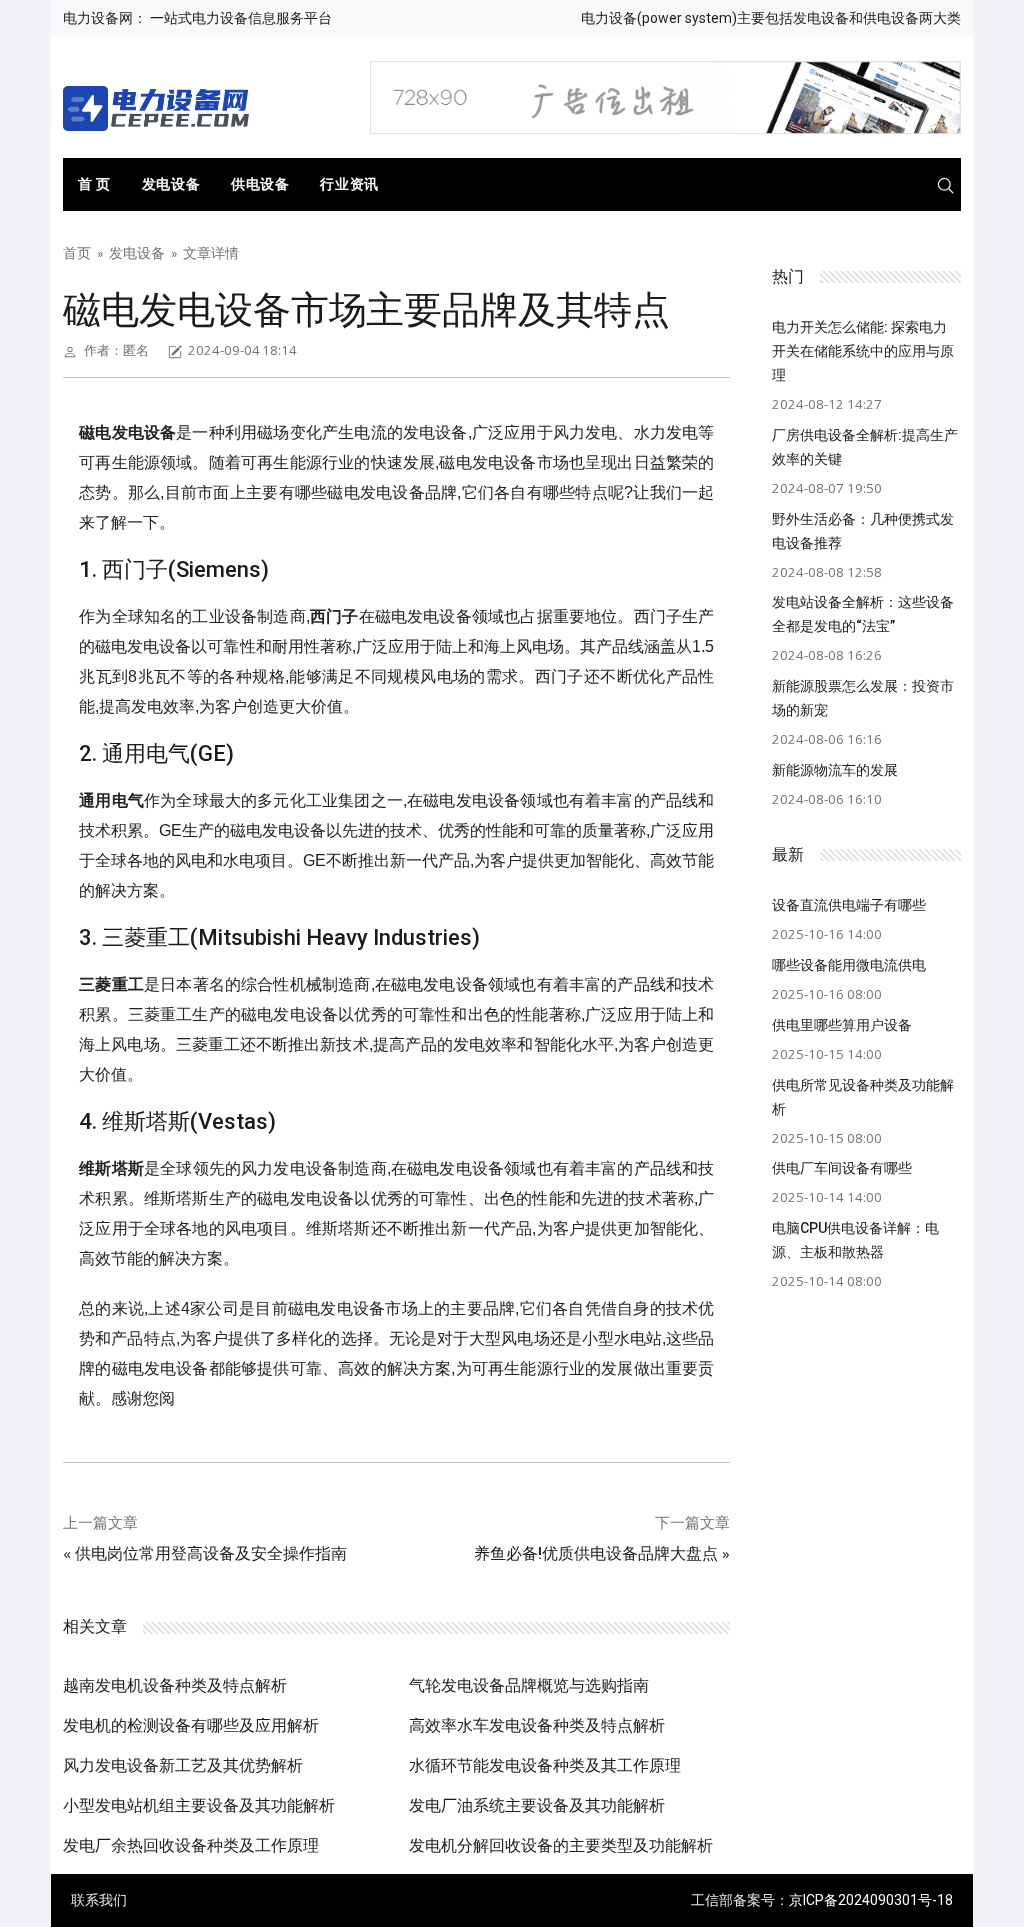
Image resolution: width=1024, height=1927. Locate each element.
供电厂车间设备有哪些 (842, 1168)
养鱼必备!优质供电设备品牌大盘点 (596, 1553)
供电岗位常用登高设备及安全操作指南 (211, 1553)
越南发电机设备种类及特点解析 (175, 1685)
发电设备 (171, 184)
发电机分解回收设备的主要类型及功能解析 (561, 1845)
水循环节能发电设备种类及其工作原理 (545, 1765)
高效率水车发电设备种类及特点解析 (537, 1725)
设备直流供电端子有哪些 (849, 905)
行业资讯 (349, 184)
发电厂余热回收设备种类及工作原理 (191, 1845)
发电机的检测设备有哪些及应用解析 (191, 1725)
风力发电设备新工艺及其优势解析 (183, 1765)
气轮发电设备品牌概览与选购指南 (529, 1685)
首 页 (94, 184)
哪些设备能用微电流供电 (849, 965)
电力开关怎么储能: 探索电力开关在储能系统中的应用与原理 (863, 351)
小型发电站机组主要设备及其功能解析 (199, 1805)
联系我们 (99, 1900)
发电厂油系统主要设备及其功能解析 (537, 1805)
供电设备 (260, 184)
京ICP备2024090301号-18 (871, 1900)
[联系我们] (665, 96)
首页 (77, 253)
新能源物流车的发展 (835, 770)
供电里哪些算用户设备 (842, 1025)
